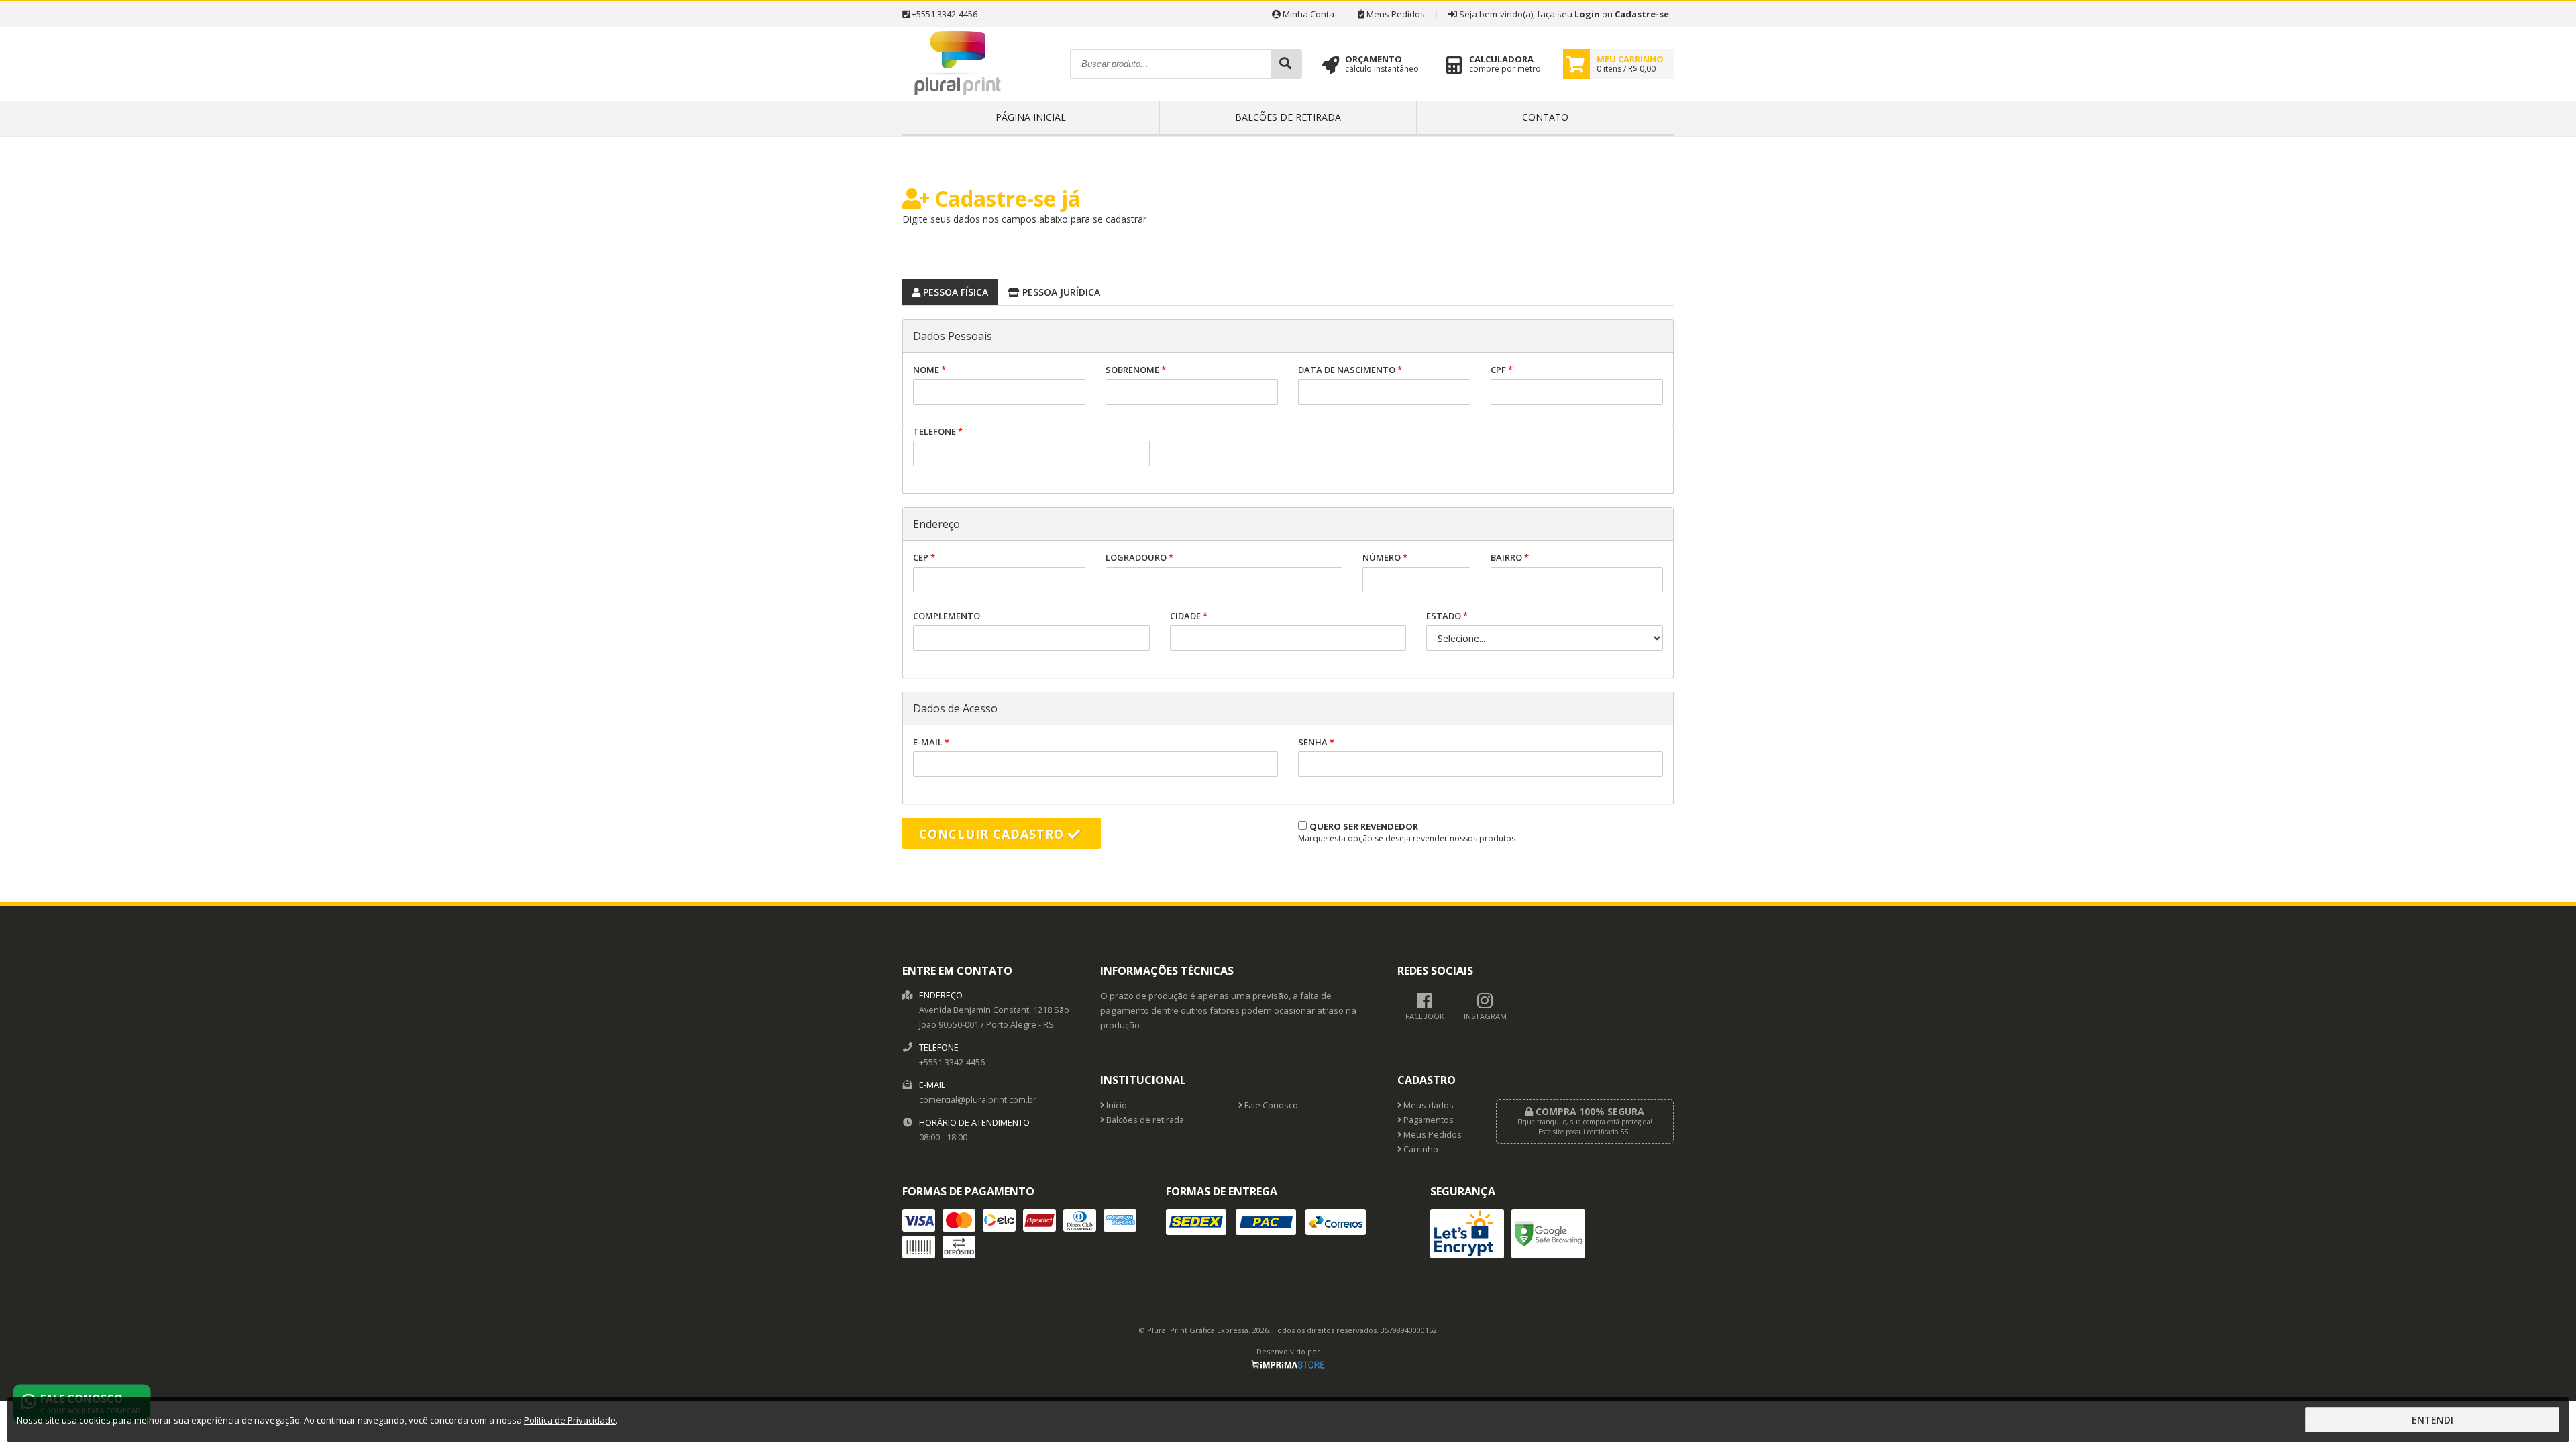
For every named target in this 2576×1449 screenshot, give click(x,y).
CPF (1502, 370)
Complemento (947, 616)
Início (1116, 1105)
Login (1587, 14)
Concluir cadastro (994, 834)
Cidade (1189, 616)
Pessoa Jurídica (1060, 292)
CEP (924, 557)
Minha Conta (1307, 14)
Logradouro (1139, 557)
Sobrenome (1136, 370)
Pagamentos (1428, 1120)
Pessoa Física (954, 292)
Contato (1545, 117)
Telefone (938, 431)
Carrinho (1420, 1149)
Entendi (2432, 1420)
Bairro (1510, 557)
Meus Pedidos (1395, 14)
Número (1385, 557)
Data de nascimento (1350, 370)
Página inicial (1031, 117)
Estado (1447, 616)
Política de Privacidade (570, 1420)
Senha (1316, 742)
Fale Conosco (1270, 1105)
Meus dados (1428, 1105)
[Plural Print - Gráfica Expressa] (958, 97)
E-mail (931, 742)
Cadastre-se (1642, 14)
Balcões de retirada (1288, 117)
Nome (929, 370)
